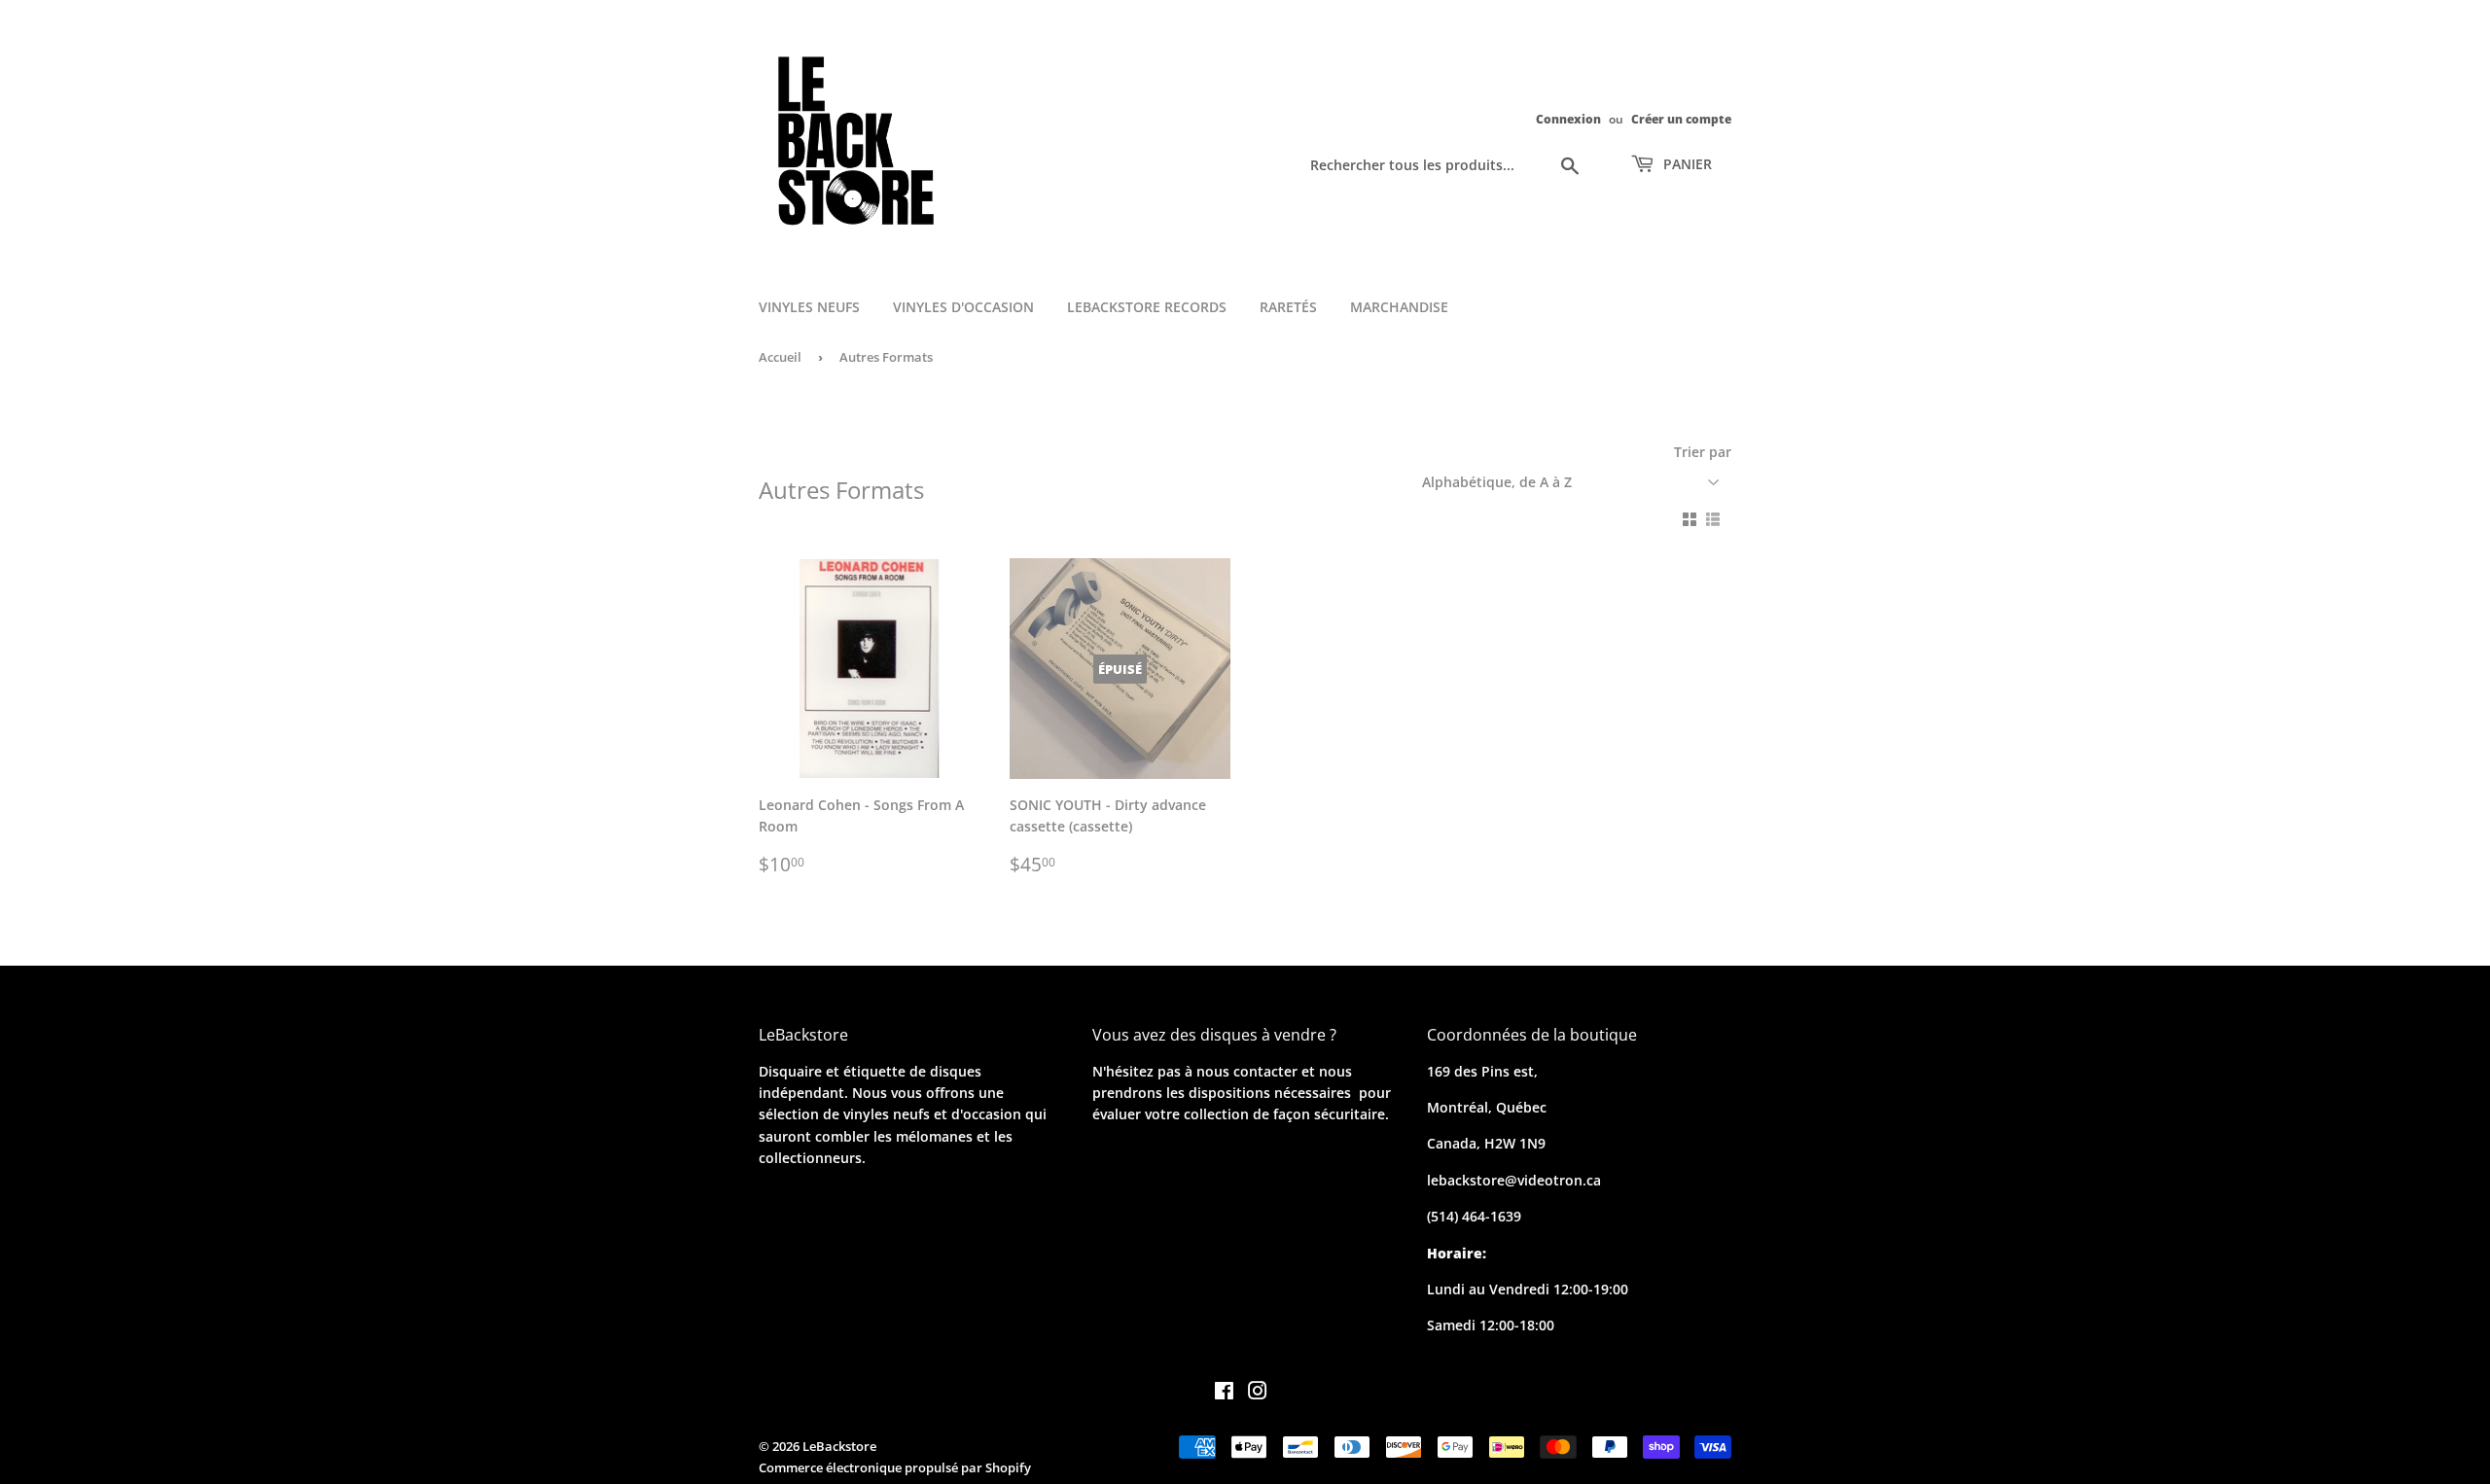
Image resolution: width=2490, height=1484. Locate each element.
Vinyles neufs (809, 307)
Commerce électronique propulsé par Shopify (895, 1467)
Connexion (1568, 119)
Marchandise (1399, 307)
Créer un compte (1681, 119)
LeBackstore (839, 1446)
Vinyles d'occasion (963, 307)
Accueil (780, 357)
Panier (1686, 164)
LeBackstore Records (1147, 307)
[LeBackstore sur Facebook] (1224, 1393)
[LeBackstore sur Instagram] (1258, 1393)
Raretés (1288, 307)
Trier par (1703, 452)
